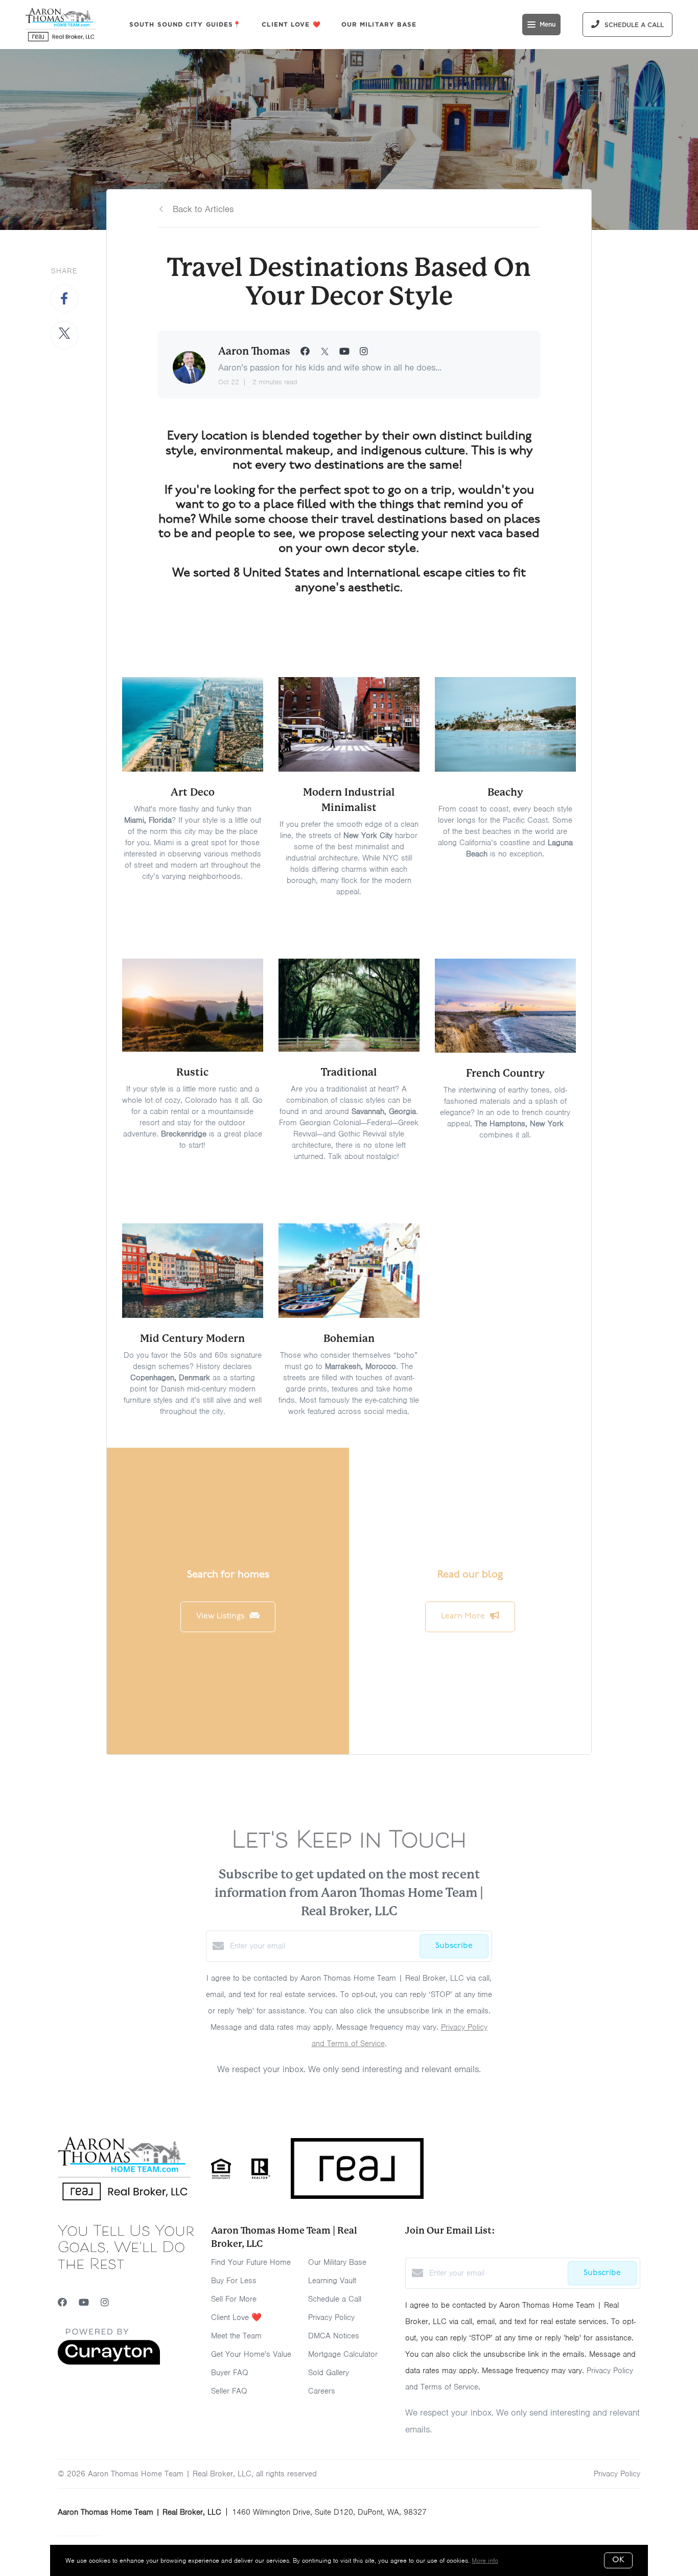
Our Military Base (379, 24)
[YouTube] (84, 2303)
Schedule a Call (335, 2299)
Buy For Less (234, 2281)
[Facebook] (62, 2303)
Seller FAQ (229, 2391)
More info (485, 2560)
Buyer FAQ (230, 2373)
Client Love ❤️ (291, 24)
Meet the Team (236, 2336)
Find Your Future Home (251, 2262)
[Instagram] (105, 2303)
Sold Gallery (329, 2373)
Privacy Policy (331, 2317)
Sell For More (234, 2299)
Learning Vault (332, 2281)
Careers (322, 2391)
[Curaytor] (109, 2362)
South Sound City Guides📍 (185, 24)
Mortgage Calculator (343, 2354)
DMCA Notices (334, 2336)
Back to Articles (203, 209)
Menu (548, 25)
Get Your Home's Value (251, 2354)
